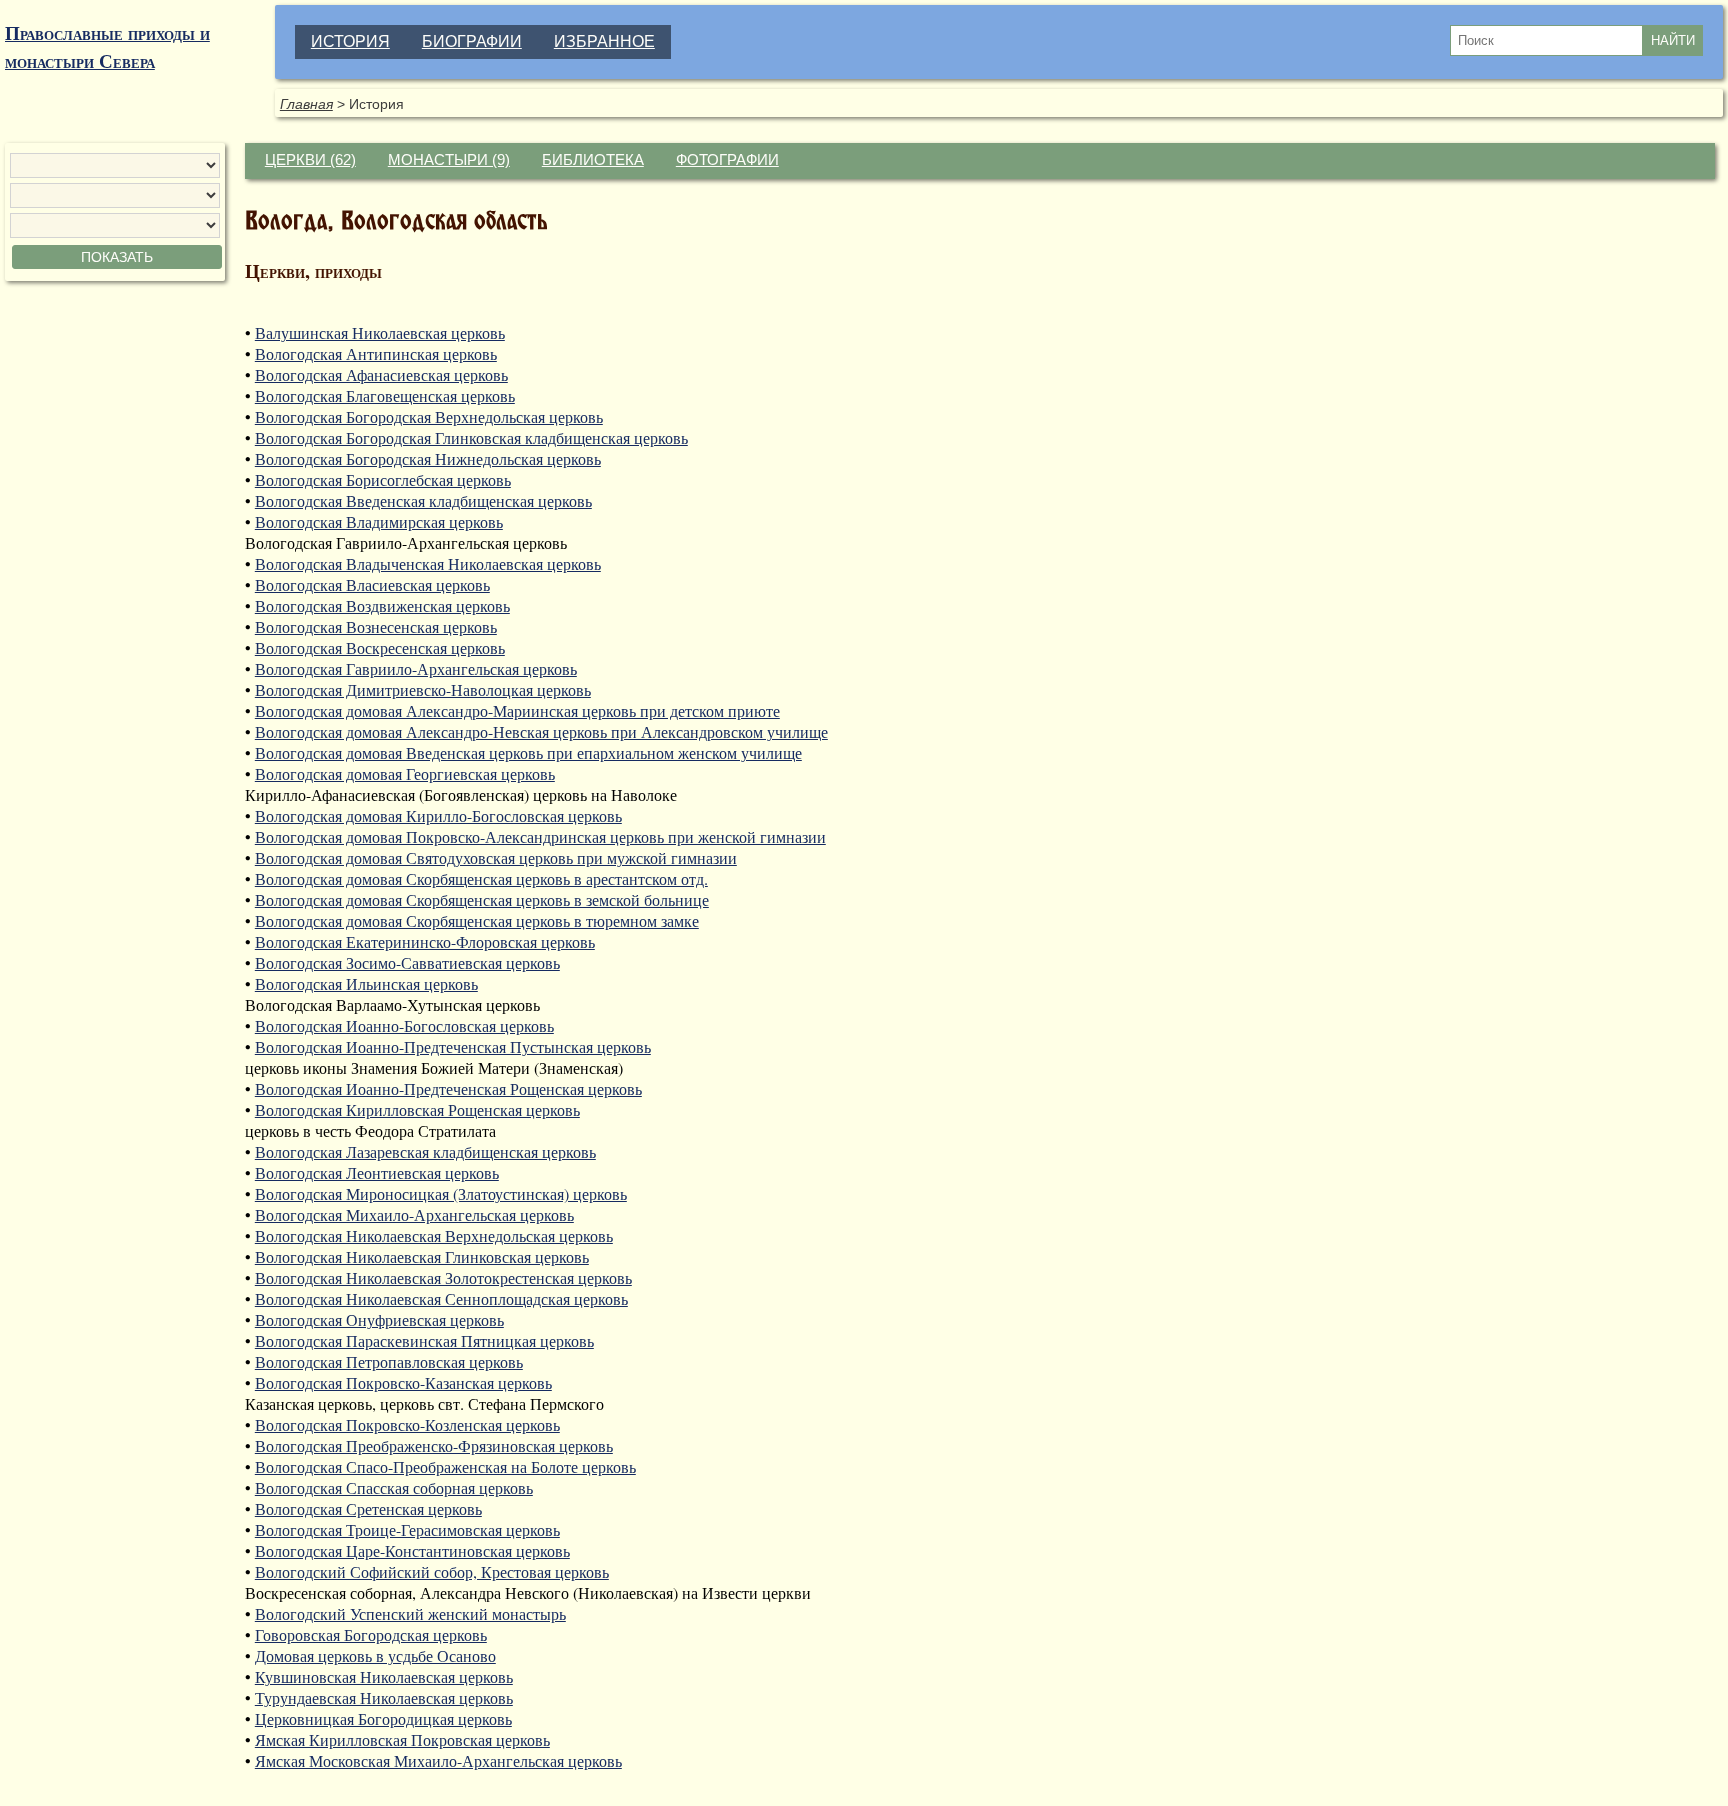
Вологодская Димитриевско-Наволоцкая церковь (423, 689)
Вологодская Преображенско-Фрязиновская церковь (434, 1445)
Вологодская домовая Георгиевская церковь (405, 773)
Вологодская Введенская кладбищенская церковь (423, 500)
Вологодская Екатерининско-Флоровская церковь (425, 941)
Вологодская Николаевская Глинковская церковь (422, 1256)
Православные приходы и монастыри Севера (107, 47)
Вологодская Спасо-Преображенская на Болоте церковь (445, 1466)
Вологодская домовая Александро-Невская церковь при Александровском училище (541, 731)
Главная (306, 104)
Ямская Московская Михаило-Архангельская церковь (438, 1760)
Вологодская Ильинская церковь (366, 983)
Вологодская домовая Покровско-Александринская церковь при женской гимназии (540, 836)
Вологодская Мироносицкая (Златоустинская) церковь (441, 1193)
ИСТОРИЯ (350, 41)
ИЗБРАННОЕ (604, 41)
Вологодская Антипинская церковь (376, 353)
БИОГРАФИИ (472, 41)
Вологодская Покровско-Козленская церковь (407, 1424)
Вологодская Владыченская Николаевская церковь (428, 563)
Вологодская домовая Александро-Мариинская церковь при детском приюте (517, 710)
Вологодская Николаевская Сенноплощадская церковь (441, 1298)
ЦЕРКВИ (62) (310, 160)
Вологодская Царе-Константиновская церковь (412, 1550)
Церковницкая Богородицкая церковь (383, 1718)
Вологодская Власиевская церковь (372, 584)
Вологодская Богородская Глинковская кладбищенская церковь (471, 437)
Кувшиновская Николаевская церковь (384, 1676)
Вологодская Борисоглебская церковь (383, 479)
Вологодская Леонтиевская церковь (377, 1172)
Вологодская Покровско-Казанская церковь (403, 1382)
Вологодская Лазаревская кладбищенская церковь (425, 1151)
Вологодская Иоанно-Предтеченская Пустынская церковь (453, 1046)
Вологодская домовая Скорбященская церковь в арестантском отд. (481, 878)
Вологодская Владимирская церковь (379, 521)
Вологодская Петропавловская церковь (389, 1361)
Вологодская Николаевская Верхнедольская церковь (434, 1235)
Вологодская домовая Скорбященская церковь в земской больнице (482, 899)
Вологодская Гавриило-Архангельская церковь (416, 668)
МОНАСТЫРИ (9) (449, 160)
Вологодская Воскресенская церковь (380, 647)
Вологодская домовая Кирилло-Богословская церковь (438, 815)
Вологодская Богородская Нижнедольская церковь (428, 458)
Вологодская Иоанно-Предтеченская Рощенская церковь (448, 1088)
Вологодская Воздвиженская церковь (382, 605)
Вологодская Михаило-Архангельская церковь (414, 1214)
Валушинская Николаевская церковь (380, 332)
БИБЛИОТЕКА (593, 160)
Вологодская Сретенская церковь (368, 1508)
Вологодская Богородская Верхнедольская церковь (429, 416)
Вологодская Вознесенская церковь (376, 626)
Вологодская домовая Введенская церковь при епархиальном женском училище (528, 752)
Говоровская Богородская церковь (371, 1634)
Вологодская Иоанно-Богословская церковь (404, 1025)
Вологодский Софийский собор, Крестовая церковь (432, 1571)
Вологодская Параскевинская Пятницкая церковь (424, 1340)
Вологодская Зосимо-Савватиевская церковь (407, 962)
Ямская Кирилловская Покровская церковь (402, 1739)
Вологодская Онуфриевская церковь (379, 1319)
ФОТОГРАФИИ (727, 160)
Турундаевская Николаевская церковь (384, 1697)
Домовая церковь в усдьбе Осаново (375, 1655)
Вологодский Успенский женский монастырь (410, 1613)
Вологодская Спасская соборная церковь (394, 1487)
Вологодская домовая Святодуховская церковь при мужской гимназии (496, 857)
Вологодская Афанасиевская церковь (381, 374)
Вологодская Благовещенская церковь (385, 395)
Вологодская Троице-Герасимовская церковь (407, 1529)
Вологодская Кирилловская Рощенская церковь (417, 1109)
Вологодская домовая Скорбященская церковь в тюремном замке (477, 920)
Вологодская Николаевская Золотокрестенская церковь (443, 1277)
